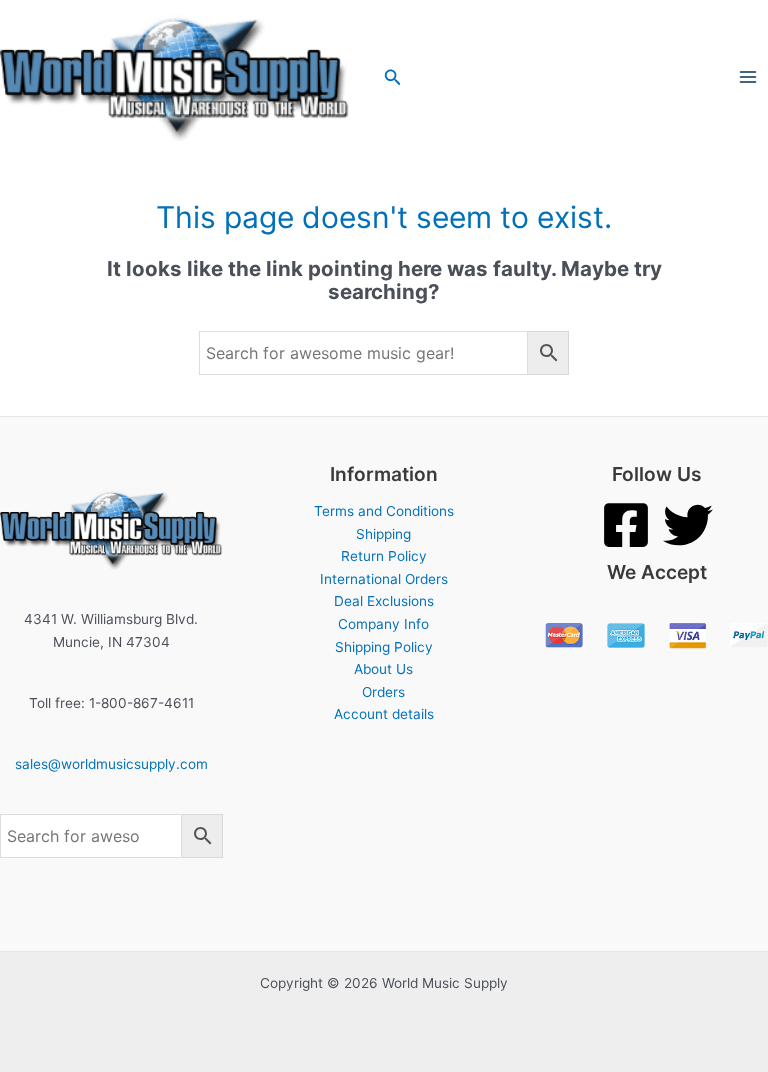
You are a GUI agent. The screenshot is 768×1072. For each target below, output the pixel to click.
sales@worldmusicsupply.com (111, 764)
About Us (383, 669)
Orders (383, 692)
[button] (393, 77)
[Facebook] (626, 525)
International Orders (384, 579)
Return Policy (384, 556)
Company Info (383, 624)
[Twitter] (688, 525)
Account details (384, 714)
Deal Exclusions (384, 601)
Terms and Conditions (384, 511)
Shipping (383, 534)
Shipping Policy (384, 647)
